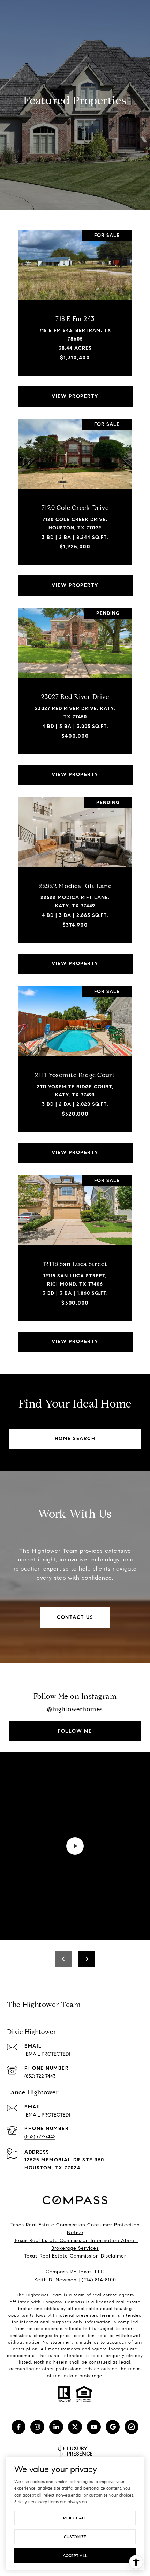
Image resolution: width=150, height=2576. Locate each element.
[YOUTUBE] (94, 2427)
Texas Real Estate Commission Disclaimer (75, 2256)
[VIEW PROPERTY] (75, 390)
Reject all (75, 2518)
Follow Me (75, 1731)
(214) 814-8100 (99, 2280)
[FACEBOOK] (18, 2427)
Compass (75, 2302)
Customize (75, 2537)
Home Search (75, 1438)
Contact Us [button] (75, 1617)
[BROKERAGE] (132, 2427)
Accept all (75, 2556)
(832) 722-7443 (40, 2076)
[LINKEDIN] (56, 2427)
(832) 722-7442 (40, 2137)
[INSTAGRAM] (37, 2427)
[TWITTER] (75, 2427)
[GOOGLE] (113, 2427)
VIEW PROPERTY (75, 396)
